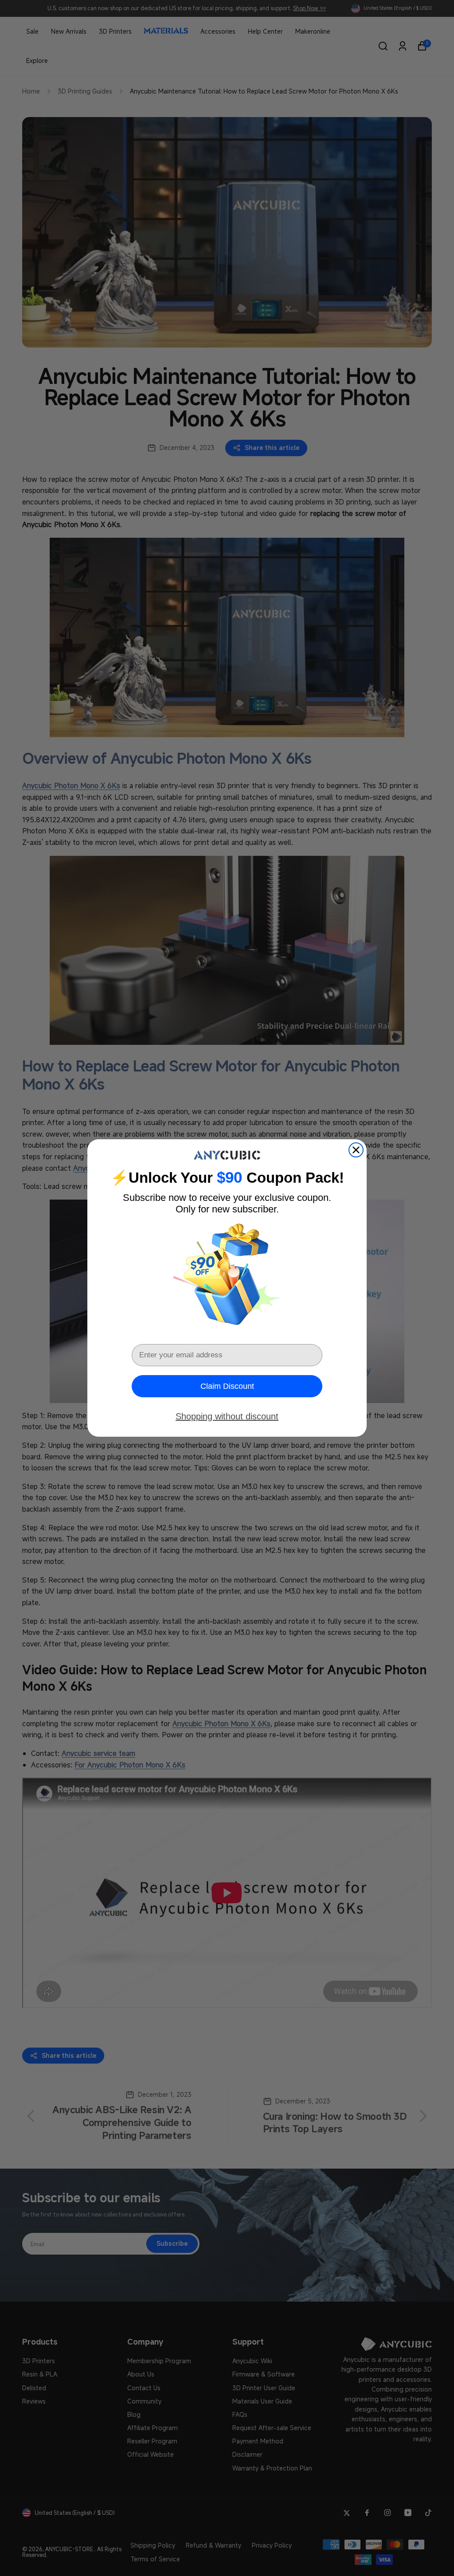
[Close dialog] (356, 1150)
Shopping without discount (227, 1416)
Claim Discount (227, 1386)
